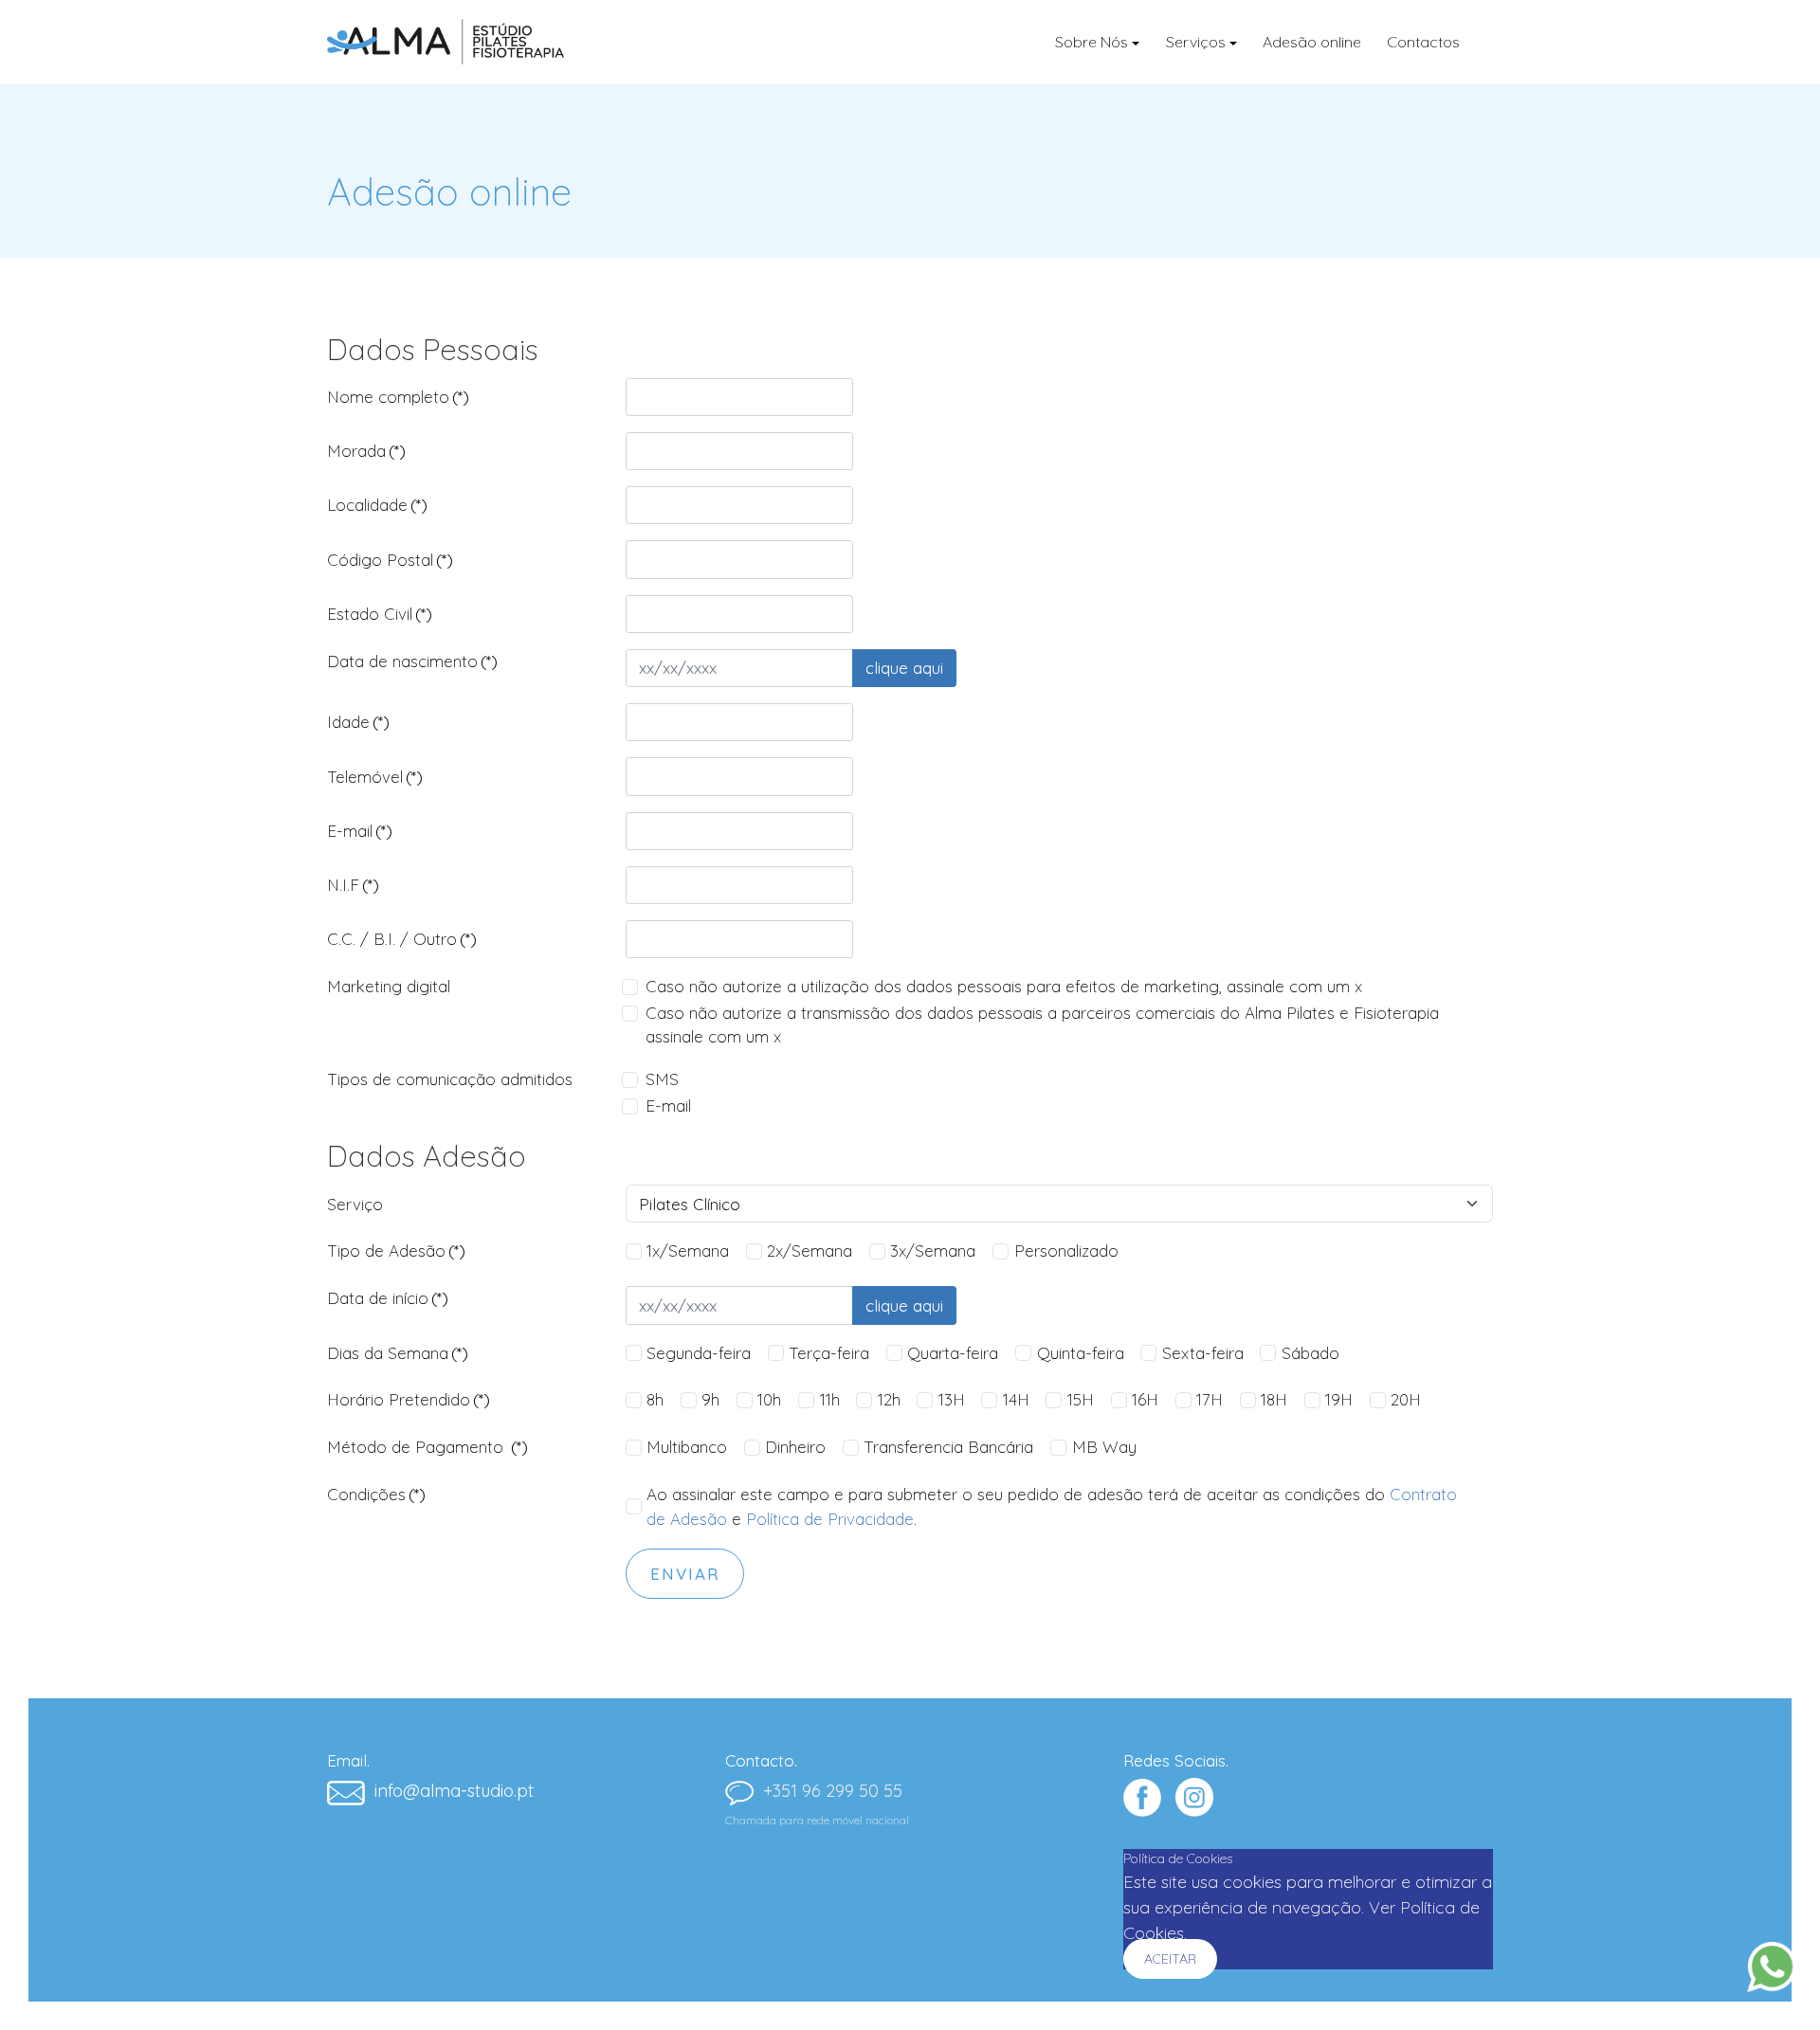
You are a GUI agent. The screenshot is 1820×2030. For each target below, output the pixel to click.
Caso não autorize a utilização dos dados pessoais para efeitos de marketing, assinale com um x (1004, 986)
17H (1210, 1399)
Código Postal (390, 560)
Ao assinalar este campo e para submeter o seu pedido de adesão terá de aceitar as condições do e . (1052, 1506)
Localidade (377, 505)
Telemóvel (375, 777)
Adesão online (1312, 42)
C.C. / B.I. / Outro (402, 939)
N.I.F (353, 885)
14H (1016, 1399)
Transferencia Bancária (948, 1447)
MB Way (1104, 1447)
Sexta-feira (1203, 1353)
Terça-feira (829, 1353)
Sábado (1310, 1353)
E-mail (360, 831)
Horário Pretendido (409, 1399)
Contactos (1423, 42)
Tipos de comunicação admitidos (450, 1079)
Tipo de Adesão (396, 1251)
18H (1274, 1399)
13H (952, 1399)
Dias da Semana (398, 1353)
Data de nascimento (412, 661)
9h (710, 1399)
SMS (662, 1079)
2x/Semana (810, 1251)
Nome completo (398, 397)
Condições (376, 1494)
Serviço (355, 1204)
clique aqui (904, 668)
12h (889, 1399)
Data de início (388, 1298)
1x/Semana (688, 1251)
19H (1339, 1399)
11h (830, 1399)
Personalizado (1066, 1251)
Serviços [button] (1196, 42)
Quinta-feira (1081, 1353)
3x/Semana (933, 1251)
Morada (366, 451)
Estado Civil (380, 614)
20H (1406, 1399)
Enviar (685, 1574)
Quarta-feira (953, 1353)
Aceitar (1170, 1959)
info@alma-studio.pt (454, 1791)
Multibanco (687, 1447)
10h (769, 1399)
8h (655, 1399)
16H (1145, 1399)
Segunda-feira (699, 1353)
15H (1081, 1399)
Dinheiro (795, 1447)
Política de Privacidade (830, 1519)
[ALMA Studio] (446, 42)
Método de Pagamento (428, 1447)
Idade (358, 722)
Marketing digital (389, 986)
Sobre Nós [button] (1092, 42)
